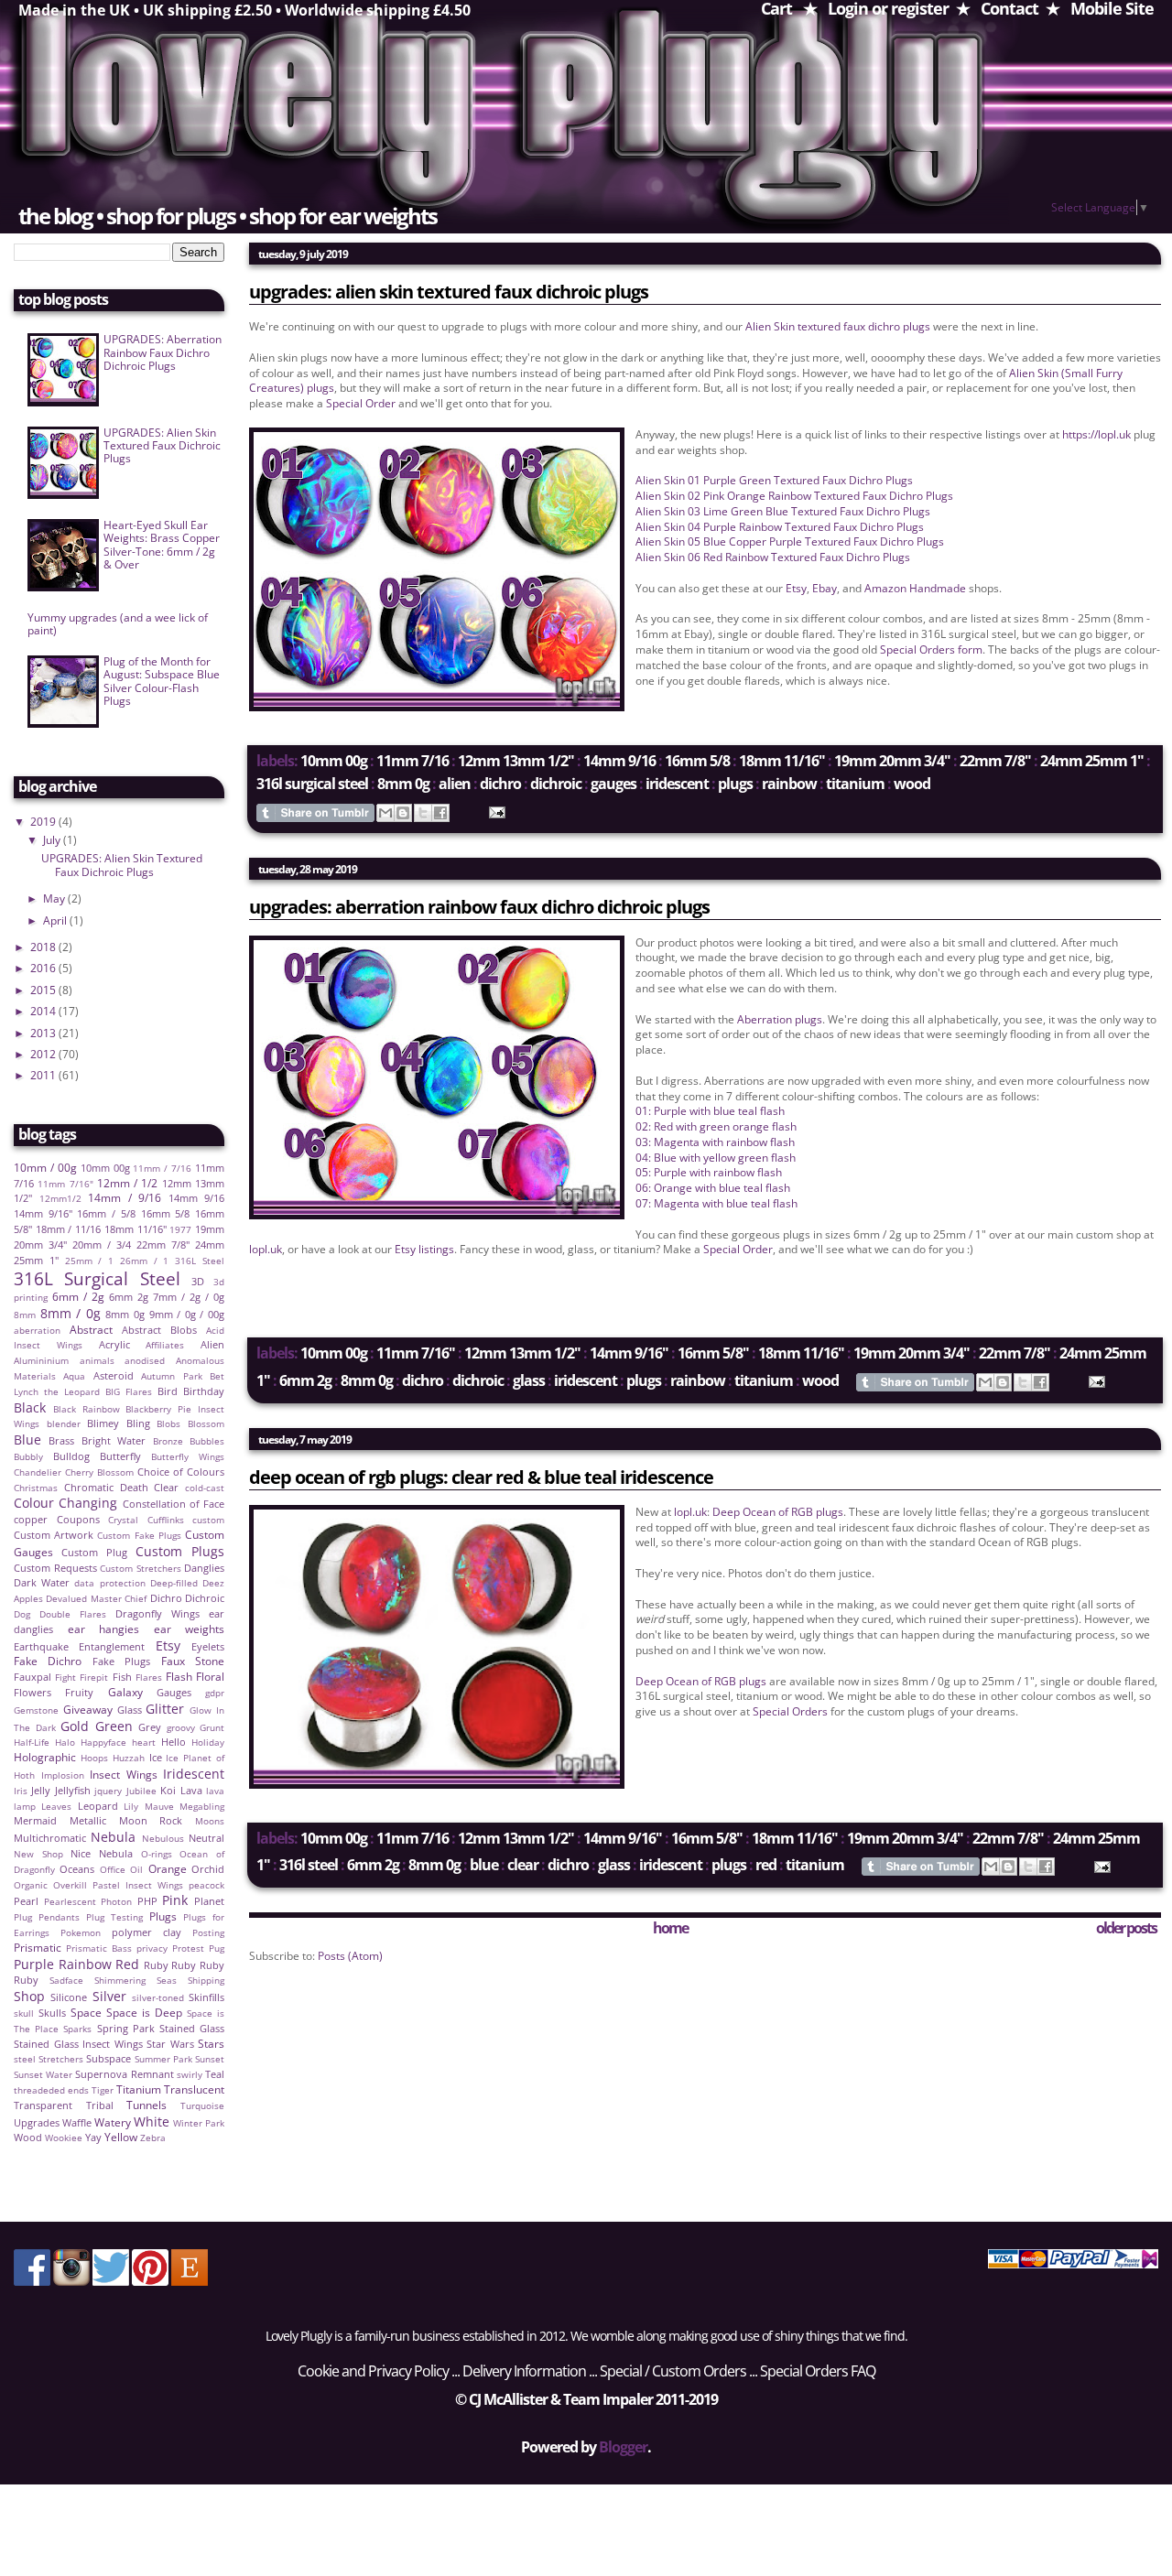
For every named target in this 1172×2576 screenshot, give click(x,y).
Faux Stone (193, 1661)
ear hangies (104, 1629)
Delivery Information (524, 2371)
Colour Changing (65, 1503)
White (152, 2121)
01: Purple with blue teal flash (710, 1111)
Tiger (103, 2090)
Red (766, 1865)
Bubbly (28, 1457)
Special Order (361, 403)
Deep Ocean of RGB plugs (778, 1512)
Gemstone (36, 1710)
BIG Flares (129, 1392)
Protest (188, 1948)
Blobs (168, 1424)
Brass (61, 1440)
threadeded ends (51, 2090)
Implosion (63, 1775)
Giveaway (88, 1710)
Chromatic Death (106, 1487)
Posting (208, 1933)
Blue (484, 1865)
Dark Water (42, 1582)
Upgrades (37, 2122)
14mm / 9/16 (125, 1198)
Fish (122, 1677)
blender (64, 1424)
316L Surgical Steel (312, 784)
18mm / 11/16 (68, 1229)
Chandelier (38, 1472)
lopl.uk (266, 1249)
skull (24, 2013)
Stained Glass (192, 2028)
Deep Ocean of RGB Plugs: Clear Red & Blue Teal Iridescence (481, 1477)
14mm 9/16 (619, 761)
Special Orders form (931, 649)
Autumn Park (171, 1376)
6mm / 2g (78, 1297)
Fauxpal (33, 1677)
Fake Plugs (121, 1661)
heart (144, 1743)
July (53, 840)
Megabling (202, 1807)
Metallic (88, 1820)
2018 (44, 947)
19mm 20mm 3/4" (892, 761)
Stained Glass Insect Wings (78, 2044)
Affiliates (165, 1345)
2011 (44, 1075)
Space (86, 2013)
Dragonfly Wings (157, 1613)
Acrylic (114, 1344)
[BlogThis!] (403, 813)
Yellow (121, 2137)
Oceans (77, 1869)
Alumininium (41, 1361)
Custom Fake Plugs (139, 1536)
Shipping (206, 1981)
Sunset (210, 2059)
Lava (191, 1790)
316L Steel (309, 1865)
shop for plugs (171, 216)
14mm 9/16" (629, 1353)
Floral (210, 1677)
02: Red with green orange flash (716, 1126)
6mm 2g (305, 1380)
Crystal (123, 1520)
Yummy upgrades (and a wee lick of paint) (118, 624)
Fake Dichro (48, 1661)
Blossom (206, 1424)
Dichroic (556, 784)
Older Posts (1126, 1928)
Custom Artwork (54, 1535)
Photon (116, 1902)
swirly (190, 2075)
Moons (210, 1821)
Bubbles (207, 1441)
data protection (109, 1583)
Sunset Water (43, 2075)
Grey (150, 1727)
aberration (37, 1331)
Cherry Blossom (99, 1472)
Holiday (208, 1743)
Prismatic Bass (99, 1948)
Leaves (56, 1807)
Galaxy (125, 1692)
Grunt (212, 1728)
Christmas (36, 1488)
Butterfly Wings (188, 1457)
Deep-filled (174, 1583)
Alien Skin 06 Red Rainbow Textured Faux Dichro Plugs (773, 557)
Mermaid (35, 1820)
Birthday (204, 1391)
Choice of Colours (181, 1472)
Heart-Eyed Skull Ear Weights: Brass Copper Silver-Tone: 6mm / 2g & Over (162, 545)
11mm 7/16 (412, 761)
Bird (168, 1391)
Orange (168, 1869)
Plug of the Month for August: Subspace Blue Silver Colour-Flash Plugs (162, 681)
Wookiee (64, 2138)
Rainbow (789, 784)
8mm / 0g (71, 1313)
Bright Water (114, 1440)
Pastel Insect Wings (138, 1885)
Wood (912, 784)
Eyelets (208, 1646)
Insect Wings (124, 1775)
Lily (131, 1807)
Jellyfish (73, 1790)
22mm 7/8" (995, 761)
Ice (156, 1757)
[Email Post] (494, 811)
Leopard (98, 1806)
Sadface (66, 1981)
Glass (529, 1380)
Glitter (165, 1709)
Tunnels (146, 2105)
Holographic (45, 1757)
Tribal (100, 2105)
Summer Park (163, 2059)
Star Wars (170, 2044)
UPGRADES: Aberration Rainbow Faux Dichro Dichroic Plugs (479, 907)
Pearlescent (70, 1902)
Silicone (69, 1997)
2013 (44, 1033)
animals (97, 1361)
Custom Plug (94, 1552)
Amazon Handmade (915, 588)
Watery (113, 2122)
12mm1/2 (60, 1199)
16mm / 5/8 (106, 1213)
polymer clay (146, 1932)
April (56, 920)
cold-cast (205, 1488)
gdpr (215, 1693)
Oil (136, 1870)
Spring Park (126, 2028)
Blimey (103, 1423)
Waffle (77, 2122)
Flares (149, 1678)
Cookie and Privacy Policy (373, 2371)
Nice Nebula (102, 1853)
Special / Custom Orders (673, 2371)
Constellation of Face (174, 1504)
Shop (29, 1996)
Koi (168, 1790)
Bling (138, 1423)
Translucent (194, 2089)
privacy (152, 1948)
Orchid (208, 1869)
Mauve (159, 1807)
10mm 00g (334, 761)
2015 (44, 990)
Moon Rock (151, 1820)
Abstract (91, 1330)
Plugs (735, 784)
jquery (108, 1791)
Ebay (825, 588)
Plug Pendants (47, 1917)
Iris (21, 1791)
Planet (209, 1901)
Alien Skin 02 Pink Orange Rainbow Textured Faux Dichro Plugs (794, 496)
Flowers (33, 1692)
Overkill (70, 1885)
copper (31, 1519)
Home (670, 1928)
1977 (180, 1230)
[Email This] (385, 813)
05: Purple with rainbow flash (709, 1172)
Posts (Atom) (350, 1956)
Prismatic (38, 1948)
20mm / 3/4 (102, 1245)
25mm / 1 (90, 1261)
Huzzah (129, 1758)
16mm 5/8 (697, 761)
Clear (523, 1865)
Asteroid (114, 1375)
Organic (31, 1885)
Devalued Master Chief (96, 1599)
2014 (44, 1011)
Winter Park (199, 2123)
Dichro (500, 784)
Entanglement (112, 1646)
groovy (181, 1728)
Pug (217, 1948)
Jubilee (141, 1791)
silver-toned (158, 1998)
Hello (174, 1742)
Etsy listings (424, 1249)
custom (208, 1520)
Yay (93, 2137)
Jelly (41, 1790)
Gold (75, 1726)
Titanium (855, 784)
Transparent (43, 2105)
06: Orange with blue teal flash (713, 1188)
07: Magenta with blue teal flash (716, 1203)
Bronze (168, 1441)
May (55, 898)
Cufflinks (166, 1520)
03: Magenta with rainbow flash (715, 1142)
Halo (65, 1743)
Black (30, 1407)
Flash (179, 1677)
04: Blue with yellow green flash (716, 1158)
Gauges (613, 784)
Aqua (74, 1376)
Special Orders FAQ (818, 2371)
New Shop (38, 1854)
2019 (44, 822)
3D (198, 1281)
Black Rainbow (87, 1409)
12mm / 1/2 (128, 1183)
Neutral (206, 1838)
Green (114, 1726)
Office (113, 1870)
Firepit (94, 1678)
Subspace (109, 2058)
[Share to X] (423, 813)
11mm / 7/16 (162, 1169)
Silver (109, 1996)
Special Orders (790, 1711)
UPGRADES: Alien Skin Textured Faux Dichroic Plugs (449, 292)
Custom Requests (55, 1568)
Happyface (103, 1743)
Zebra (153, 2138)
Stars (211, 2044)
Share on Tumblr (315, 813)
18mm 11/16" (782, 761)
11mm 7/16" (416, 1353)
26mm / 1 (145, 1261)
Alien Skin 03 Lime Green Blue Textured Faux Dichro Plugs (783, 511)
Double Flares (73, 1614)
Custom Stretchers (141, 1569)
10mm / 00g (45, 1168)
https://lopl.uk (1096, 434)
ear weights (190, 1629)
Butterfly (120, 1456)
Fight (65, 1678)
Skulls (52, 2013)
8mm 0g (403, 784)
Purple (34, 1964)
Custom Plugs (180, 1551)
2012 (44, 1054)
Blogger (623, 2447)
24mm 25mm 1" (1092, 761)
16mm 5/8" (713, 1353)
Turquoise (202, 2106)
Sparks (77, 2029)
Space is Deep (144, 2013)
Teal (215, 2074)
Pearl (26, 1901)
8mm (25, 1315)
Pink (175, 1900)
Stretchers (61, 2059)
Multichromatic (50, 1838)
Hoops (94, 1758)
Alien (455, 784)
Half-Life (32, 1743)
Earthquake (41, 1646)
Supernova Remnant (124, 2074)
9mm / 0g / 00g (187, 1314)
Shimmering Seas (136, 1981)
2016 (44, 968)
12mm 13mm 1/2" (516, 761)
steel (25, 2059)
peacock (206, 1885)
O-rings (157, 1854)
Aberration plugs (780, 1019)
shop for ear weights (343, 216)
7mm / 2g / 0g (189, 1297)
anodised (145, 1361)
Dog (22, 1614)
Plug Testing (114, 1917)
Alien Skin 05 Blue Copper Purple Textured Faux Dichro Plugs (790, 541)
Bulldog (71, 1456)
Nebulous (163, 1839)
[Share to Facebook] (440, 813)
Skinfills (206, 1997)
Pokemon (81, 1933)
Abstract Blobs (159, 1330)
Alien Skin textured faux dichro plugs (838, 326)
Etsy (796, 588)
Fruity (79, 1692)
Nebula (113, 1837)
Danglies (204, 1568)
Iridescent (677, 784)
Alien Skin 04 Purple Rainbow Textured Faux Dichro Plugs (780, 527)
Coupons (78, 1519)
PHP (147, 1901)
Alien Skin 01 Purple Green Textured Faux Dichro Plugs (774, 480)
